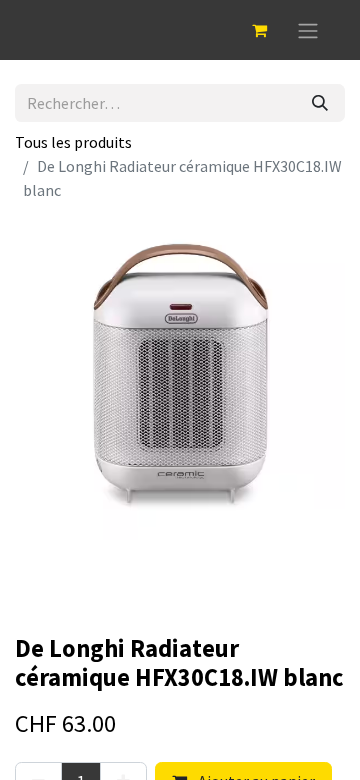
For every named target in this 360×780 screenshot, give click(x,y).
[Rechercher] (320, 103)
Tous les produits (73, 142)
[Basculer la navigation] (308, 30)
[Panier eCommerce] (259, 30)
